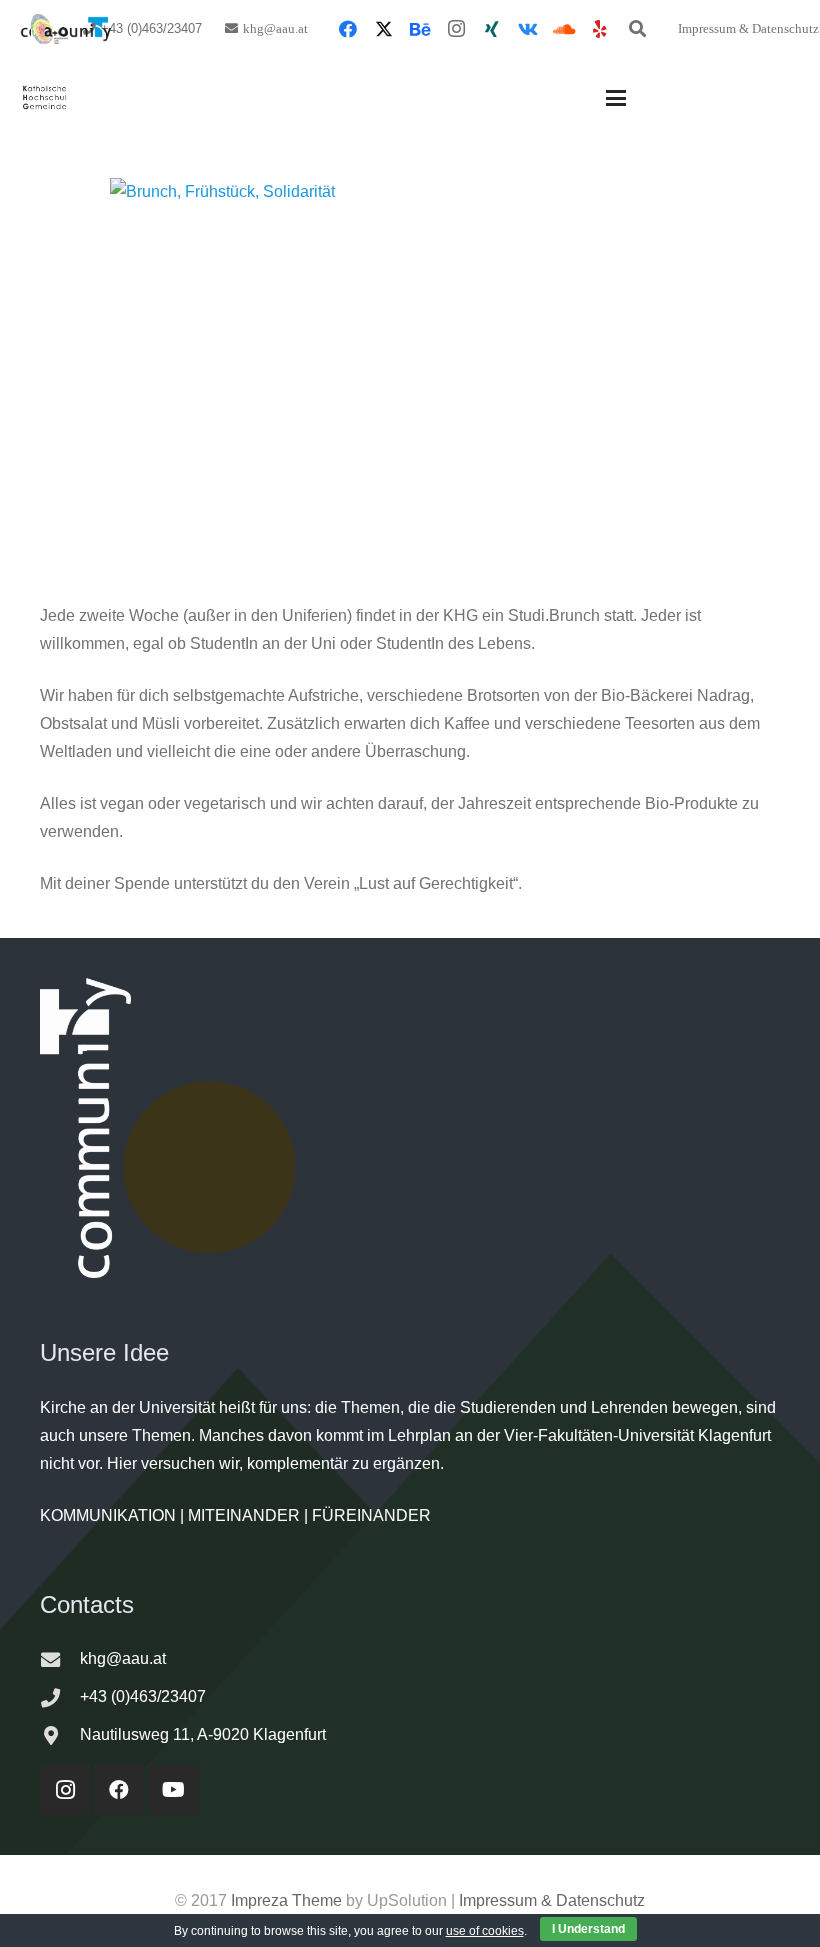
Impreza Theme (286, 1900)
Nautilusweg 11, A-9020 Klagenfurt (203, 1734)
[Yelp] (600, 29)
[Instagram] (456, 29)
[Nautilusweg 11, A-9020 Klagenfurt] (60, 1735)
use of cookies (485, 1931)
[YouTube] (173, 1790)
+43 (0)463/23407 (143, 1696)
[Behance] (420, 29)
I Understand (588, 1929)
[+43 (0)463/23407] (60, 1697)
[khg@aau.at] (60, 1659)
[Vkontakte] (528, 29)
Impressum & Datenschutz (552, 1900)
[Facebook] (348, 29)
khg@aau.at (123, 1658)
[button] (636, 29)
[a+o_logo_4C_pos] (50, 29)
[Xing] (492, 29)
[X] (384, 29)
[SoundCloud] (564, 29)
